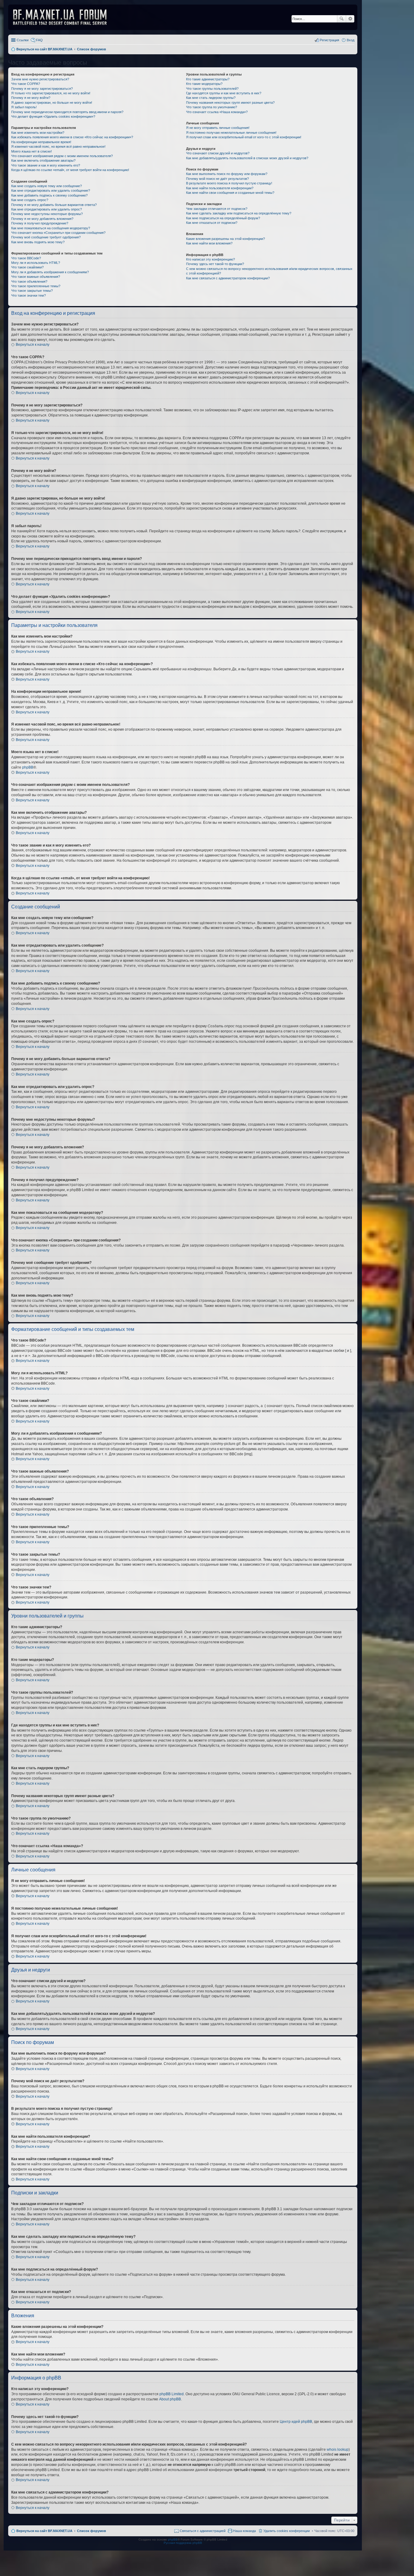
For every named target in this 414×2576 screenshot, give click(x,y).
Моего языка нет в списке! (32, 151)
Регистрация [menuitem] (329, 40)
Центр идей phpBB (296, 2422)
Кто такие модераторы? (204, 84)
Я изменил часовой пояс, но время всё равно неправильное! (58, 146)
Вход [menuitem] (351, 40)
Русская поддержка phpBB (183, 2543)
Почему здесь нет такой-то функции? (215, 264)
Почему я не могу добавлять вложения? (42, 219)
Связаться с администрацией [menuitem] (203, 2531)
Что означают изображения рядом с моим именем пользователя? (62, 156)
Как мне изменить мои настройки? (38, 133)
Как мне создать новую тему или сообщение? (47, 186)
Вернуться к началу (33, 345)
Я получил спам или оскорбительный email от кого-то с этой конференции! (244, 137)
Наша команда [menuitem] (244, 2531)
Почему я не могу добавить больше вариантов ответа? (54, 205)
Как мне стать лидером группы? (211, 98)
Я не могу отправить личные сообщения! (218, 128)
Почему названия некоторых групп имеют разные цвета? (230, 103)
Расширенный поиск (350, 19)
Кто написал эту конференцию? (210, 259)
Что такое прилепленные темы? (36, 286)
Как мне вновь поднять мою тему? (38, 242)
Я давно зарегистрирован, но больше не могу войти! (52, 103)
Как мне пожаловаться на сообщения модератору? (51, 228)
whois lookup (338, 2450)
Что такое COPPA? (26, 84)
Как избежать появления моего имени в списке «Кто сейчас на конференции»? (72, 137)
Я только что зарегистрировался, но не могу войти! (51, 93)
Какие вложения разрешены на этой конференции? (225, 239)
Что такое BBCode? (26, 258)
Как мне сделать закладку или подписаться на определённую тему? (239, 213)
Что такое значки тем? (28, 295)
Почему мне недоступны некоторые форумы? (47, 214)
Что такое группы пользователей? (212, 89)
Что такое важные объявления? (36, 277)
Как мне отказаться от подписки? (212, 223)
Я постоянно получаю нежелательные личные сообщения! (231, 133)
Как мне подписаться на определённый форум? (223, 218)
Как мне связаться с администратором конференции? (228, 278)
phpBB (28, 767)
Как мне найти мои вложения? (209, 243)
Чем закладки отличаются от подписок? (217, 209)
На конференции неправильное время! (41, 142)
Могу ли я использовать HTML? (36, 263)
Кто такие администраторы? (208, 79)
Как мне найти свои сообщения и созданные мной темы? (230, 193)
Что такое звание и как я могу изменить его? (46, 165)
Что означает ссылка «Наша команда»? (217, 112)
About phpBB (170, 2399)
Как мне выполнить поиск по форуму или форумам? (227, 174)
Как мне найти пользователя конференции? (220, 188)
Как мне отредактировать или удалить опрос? (47, 209)
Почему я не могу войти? (31, 98)
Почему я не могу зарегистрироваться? (42, 89)
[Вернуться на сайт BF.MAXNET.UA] (64, 17)
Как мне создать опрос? (30, 200)
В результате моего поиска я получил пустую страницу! (229, 183)
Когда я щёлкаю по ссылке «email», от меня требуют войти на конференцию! (70, 170)
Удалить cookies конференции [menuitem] (287, 2531)
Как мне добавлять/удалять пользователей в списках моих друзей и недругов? (247, 158)
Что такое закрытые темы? (32, 291)
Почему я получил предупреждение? (40, 223)
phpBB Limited (172, 2394)
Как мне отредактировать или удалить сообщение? (51, 190)
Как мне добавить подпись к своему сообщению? (49, 195)
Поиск (342, 19)
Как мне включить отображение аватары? (43, 160)
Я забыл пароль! (24, 107)
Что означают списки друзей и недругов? (218, 153)
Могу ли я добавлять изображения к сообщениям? (50, 272)
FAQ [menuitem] (39, 40)
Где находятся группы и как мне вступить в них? (224, 93)
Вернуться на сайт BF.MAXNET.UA (44, 2531)
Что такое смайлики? (27, 267)
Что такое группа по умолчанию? (212, 107)
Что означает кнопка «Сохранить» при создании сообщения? (58, 233)
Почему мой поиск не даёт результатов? (217, 179)
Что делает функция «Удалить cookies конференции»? (53, 116)
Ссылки (23, 40)
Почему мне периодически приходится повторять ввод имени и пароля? (67, 112)
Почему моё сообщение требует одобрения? (46, 237)
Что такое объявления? (29, 281)
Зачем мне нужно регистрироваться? (40, 79)
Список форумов (92, 2531)
